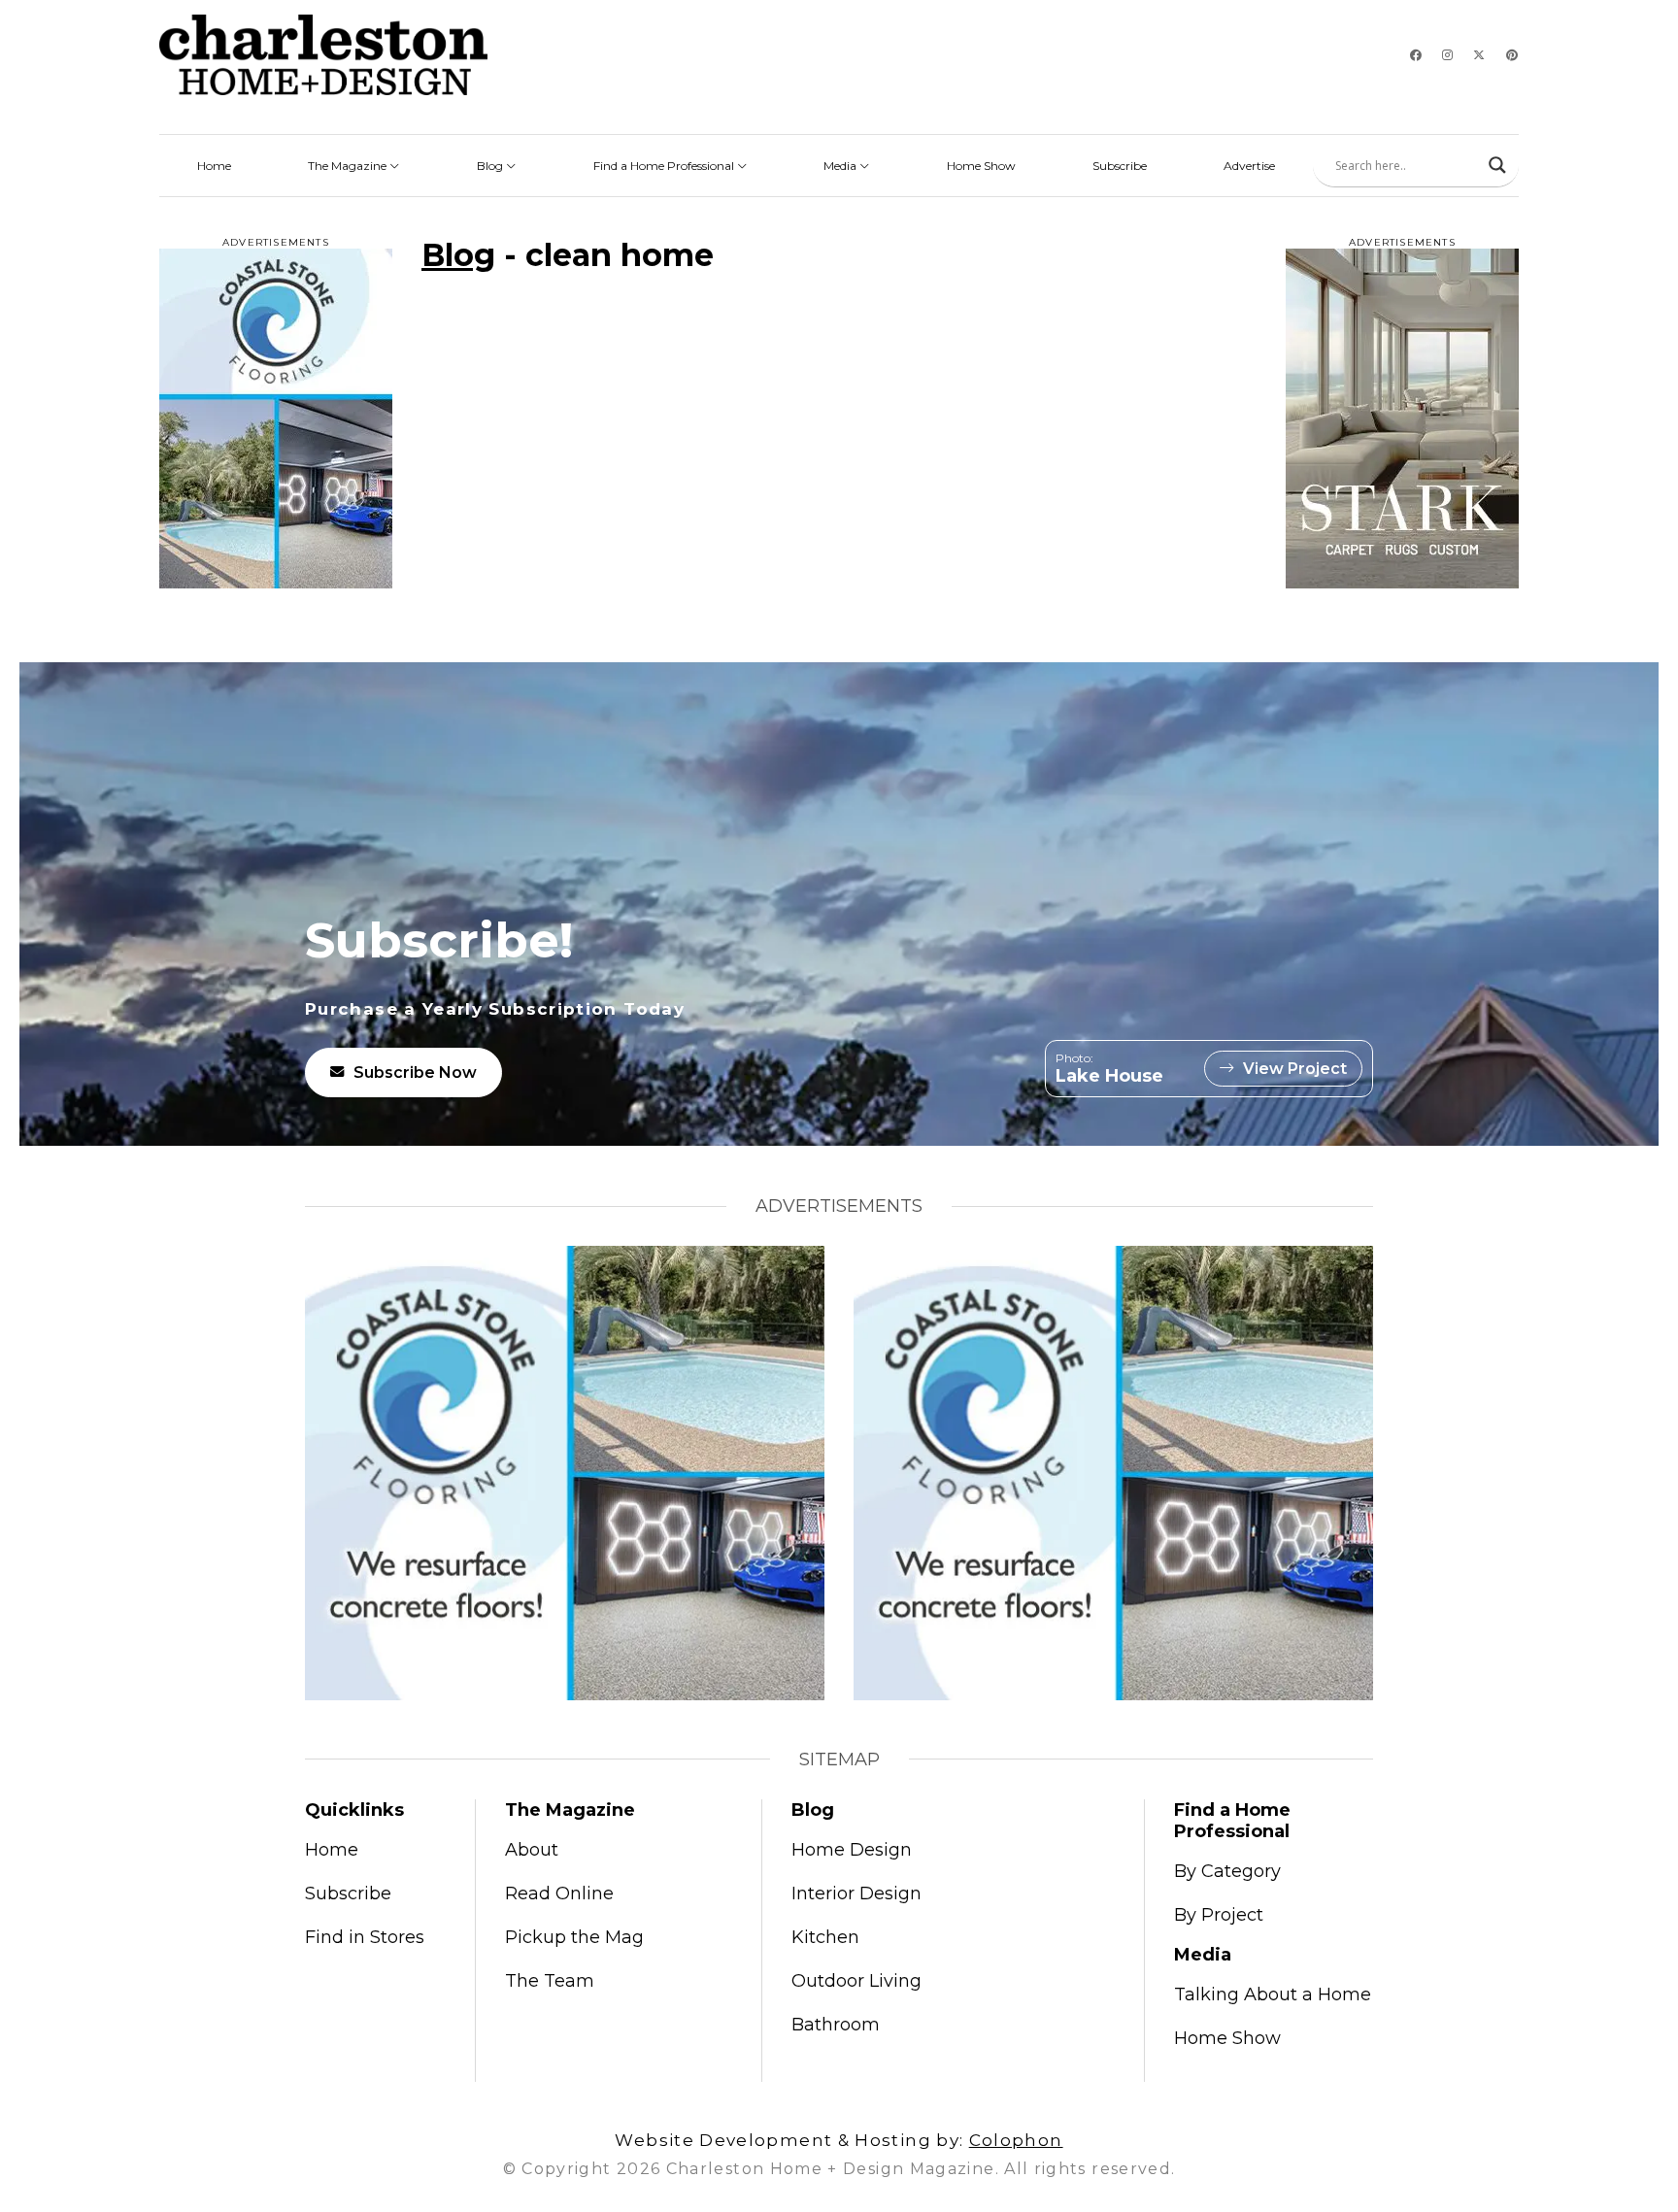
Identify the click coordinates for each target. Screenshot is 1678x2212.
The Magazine (349, 166)
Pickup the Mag (574, 1937)
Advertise (1249, 166)
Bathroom (836, 2025)
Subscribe (1120, 166)
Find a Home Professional (665, 166)
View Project (1295, 1069)
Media (841, 166)
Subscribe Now (415, 1072)
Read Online (559, 1894)
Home (214, 166)
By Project (1219, 1915)
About (532, 1850)
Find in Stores (365, 1937)
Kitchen (825, 1937)
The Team (550, 1981)
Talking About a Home (1273, 1994)
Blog (491, 166)
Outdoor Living (856, 1981)
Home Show (981, 166)
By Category (1227, 1871)
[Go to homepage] (323, 55)
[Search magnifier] (1497, 165)
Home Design (852, 1850)
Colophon (1016, 2140)
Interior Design (856, 1894)
